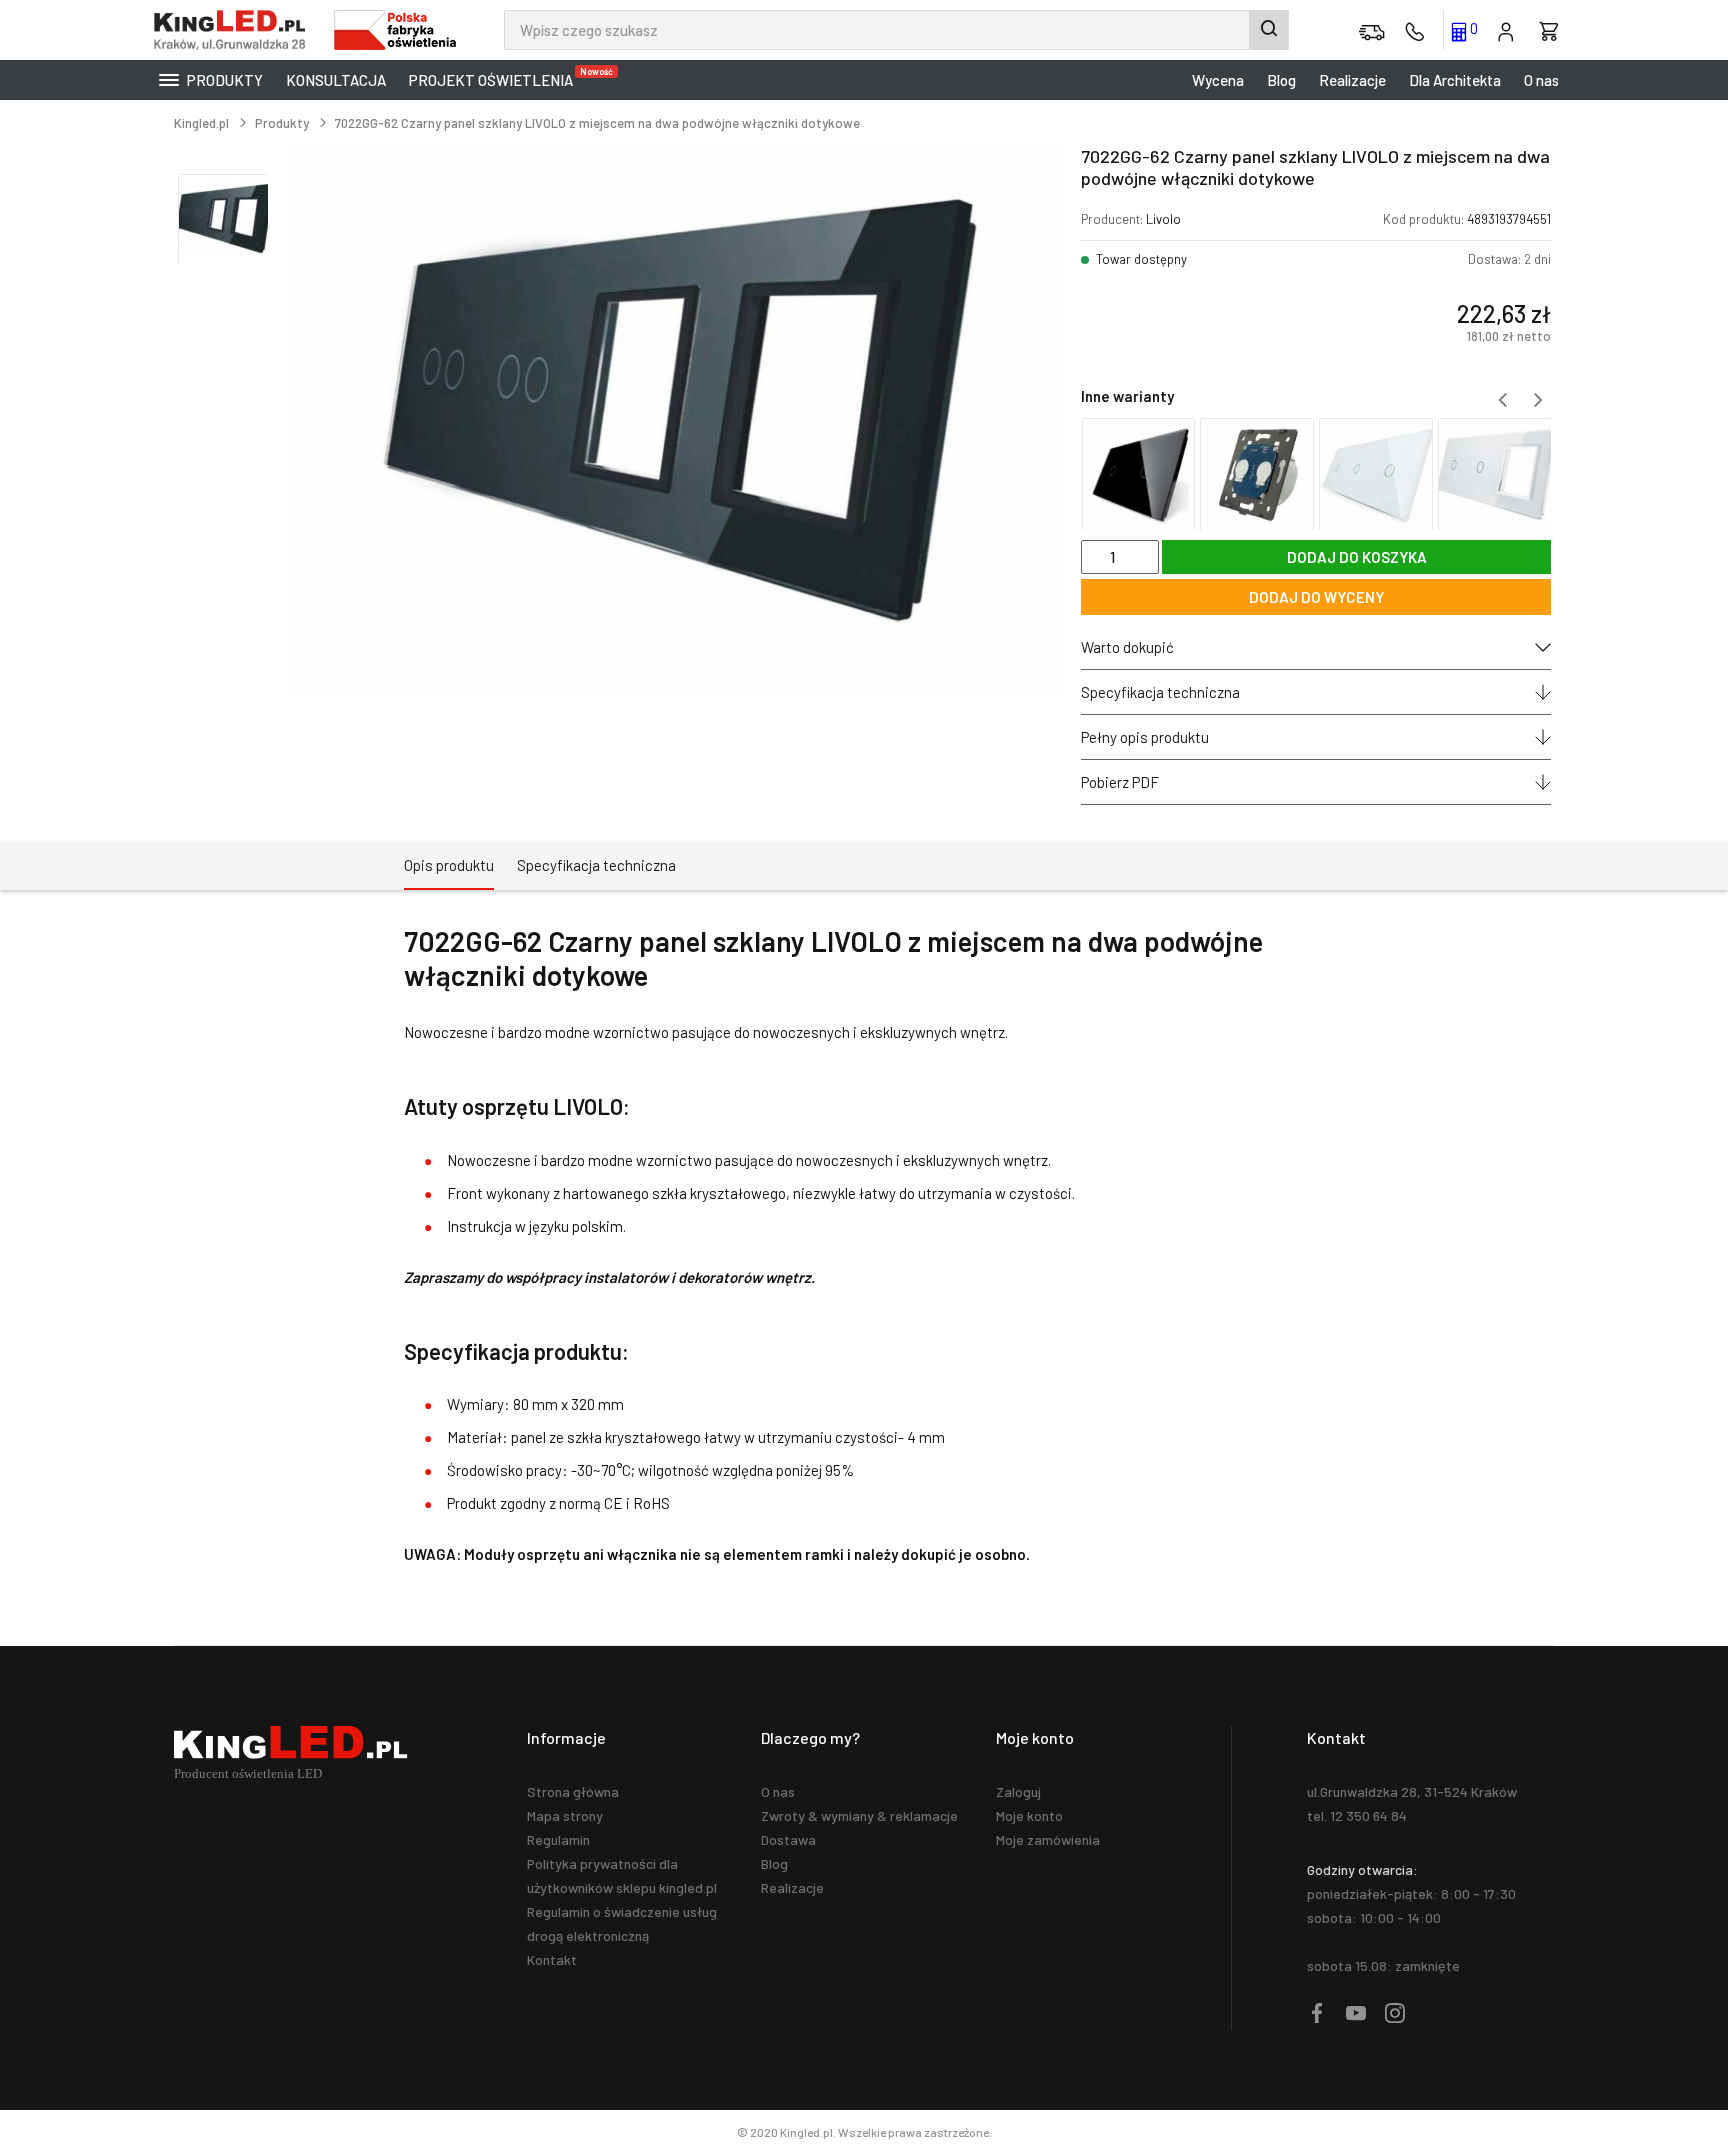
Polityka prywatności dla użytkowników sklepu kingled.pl (622, 1875)
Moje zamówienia (1048, 1839)
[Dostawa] (1372, 30)
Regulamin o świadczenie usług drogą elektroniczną (622, 1923)
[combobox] (896, 30)
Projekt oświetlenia (496, 77)
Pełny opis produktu (1145, 737)
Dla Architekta (1455, 80)
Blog (1281, 80)
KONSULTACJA (336, 80)
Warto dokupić (1127, 647)
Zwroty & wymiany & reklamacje (859, 1815)
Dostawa (788, 1839)
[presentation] (1502, 400)
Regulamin (558, 1839)
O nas (1541, 80)
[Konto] (1506, 30)
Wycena (1218, 80)
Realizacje (1352, 80)
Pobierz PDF (1120, 782)
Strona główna (573, 1791)
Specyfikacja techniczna (1160, 692)
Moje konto (1029, 1815)
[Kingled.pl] (234, 30)
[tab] (449, 866)
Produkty (223, 80)
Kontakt (552, 1959)
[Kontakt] (1415, 30)
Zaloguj (1018, 1791)
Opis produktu (449, 865)
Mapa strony (565, 1815)
